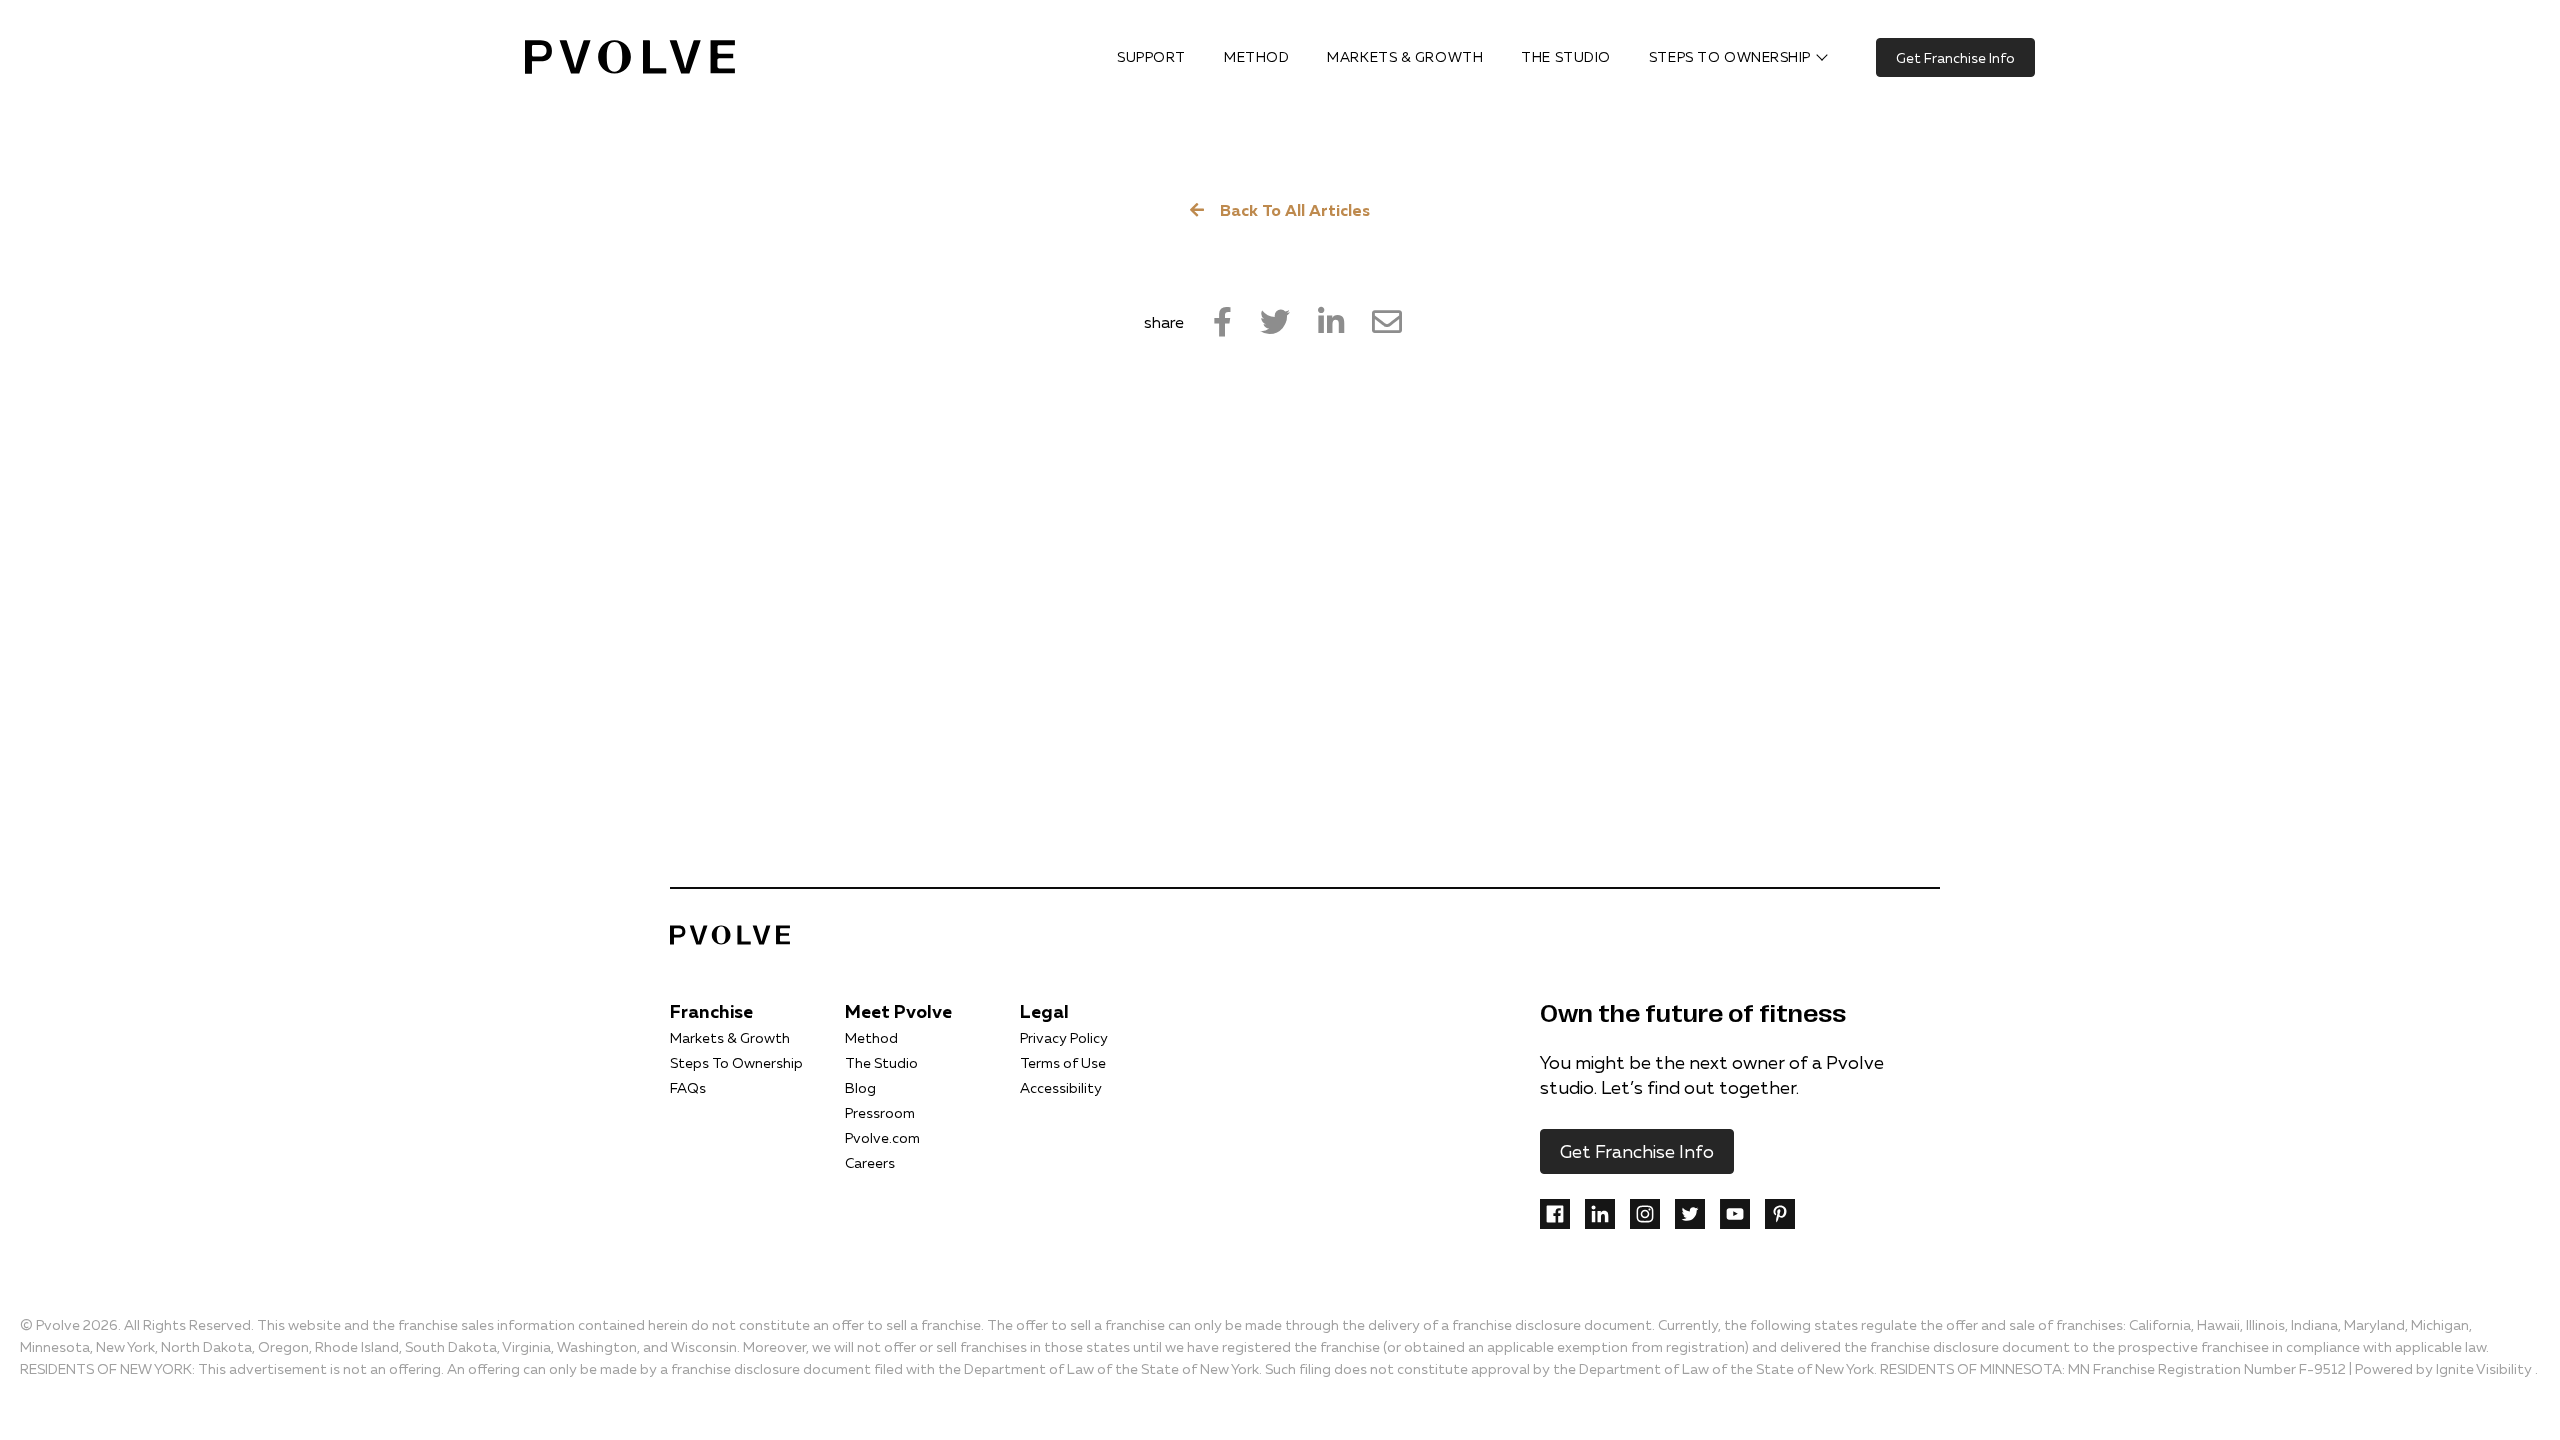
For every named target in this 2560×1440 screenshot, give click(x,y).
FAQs (688, 1087)
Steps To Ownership (736, 1062)
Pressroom (880, 1112)
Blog (860, 1087)
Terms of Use (1063, 1062)
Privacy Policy (1064, 1037)
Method (871, 1037)
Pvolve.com (882, 1137)
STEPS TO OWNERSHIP (1730, 56)
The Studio (881, 1062)
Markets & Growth (730, 1037)
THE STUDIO (1566, 56)
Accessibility (1061, 1087)
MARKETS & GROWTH (1405, 56)
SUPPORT (1151, 56)
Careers (870, 1162)
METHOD (1256, 56)
